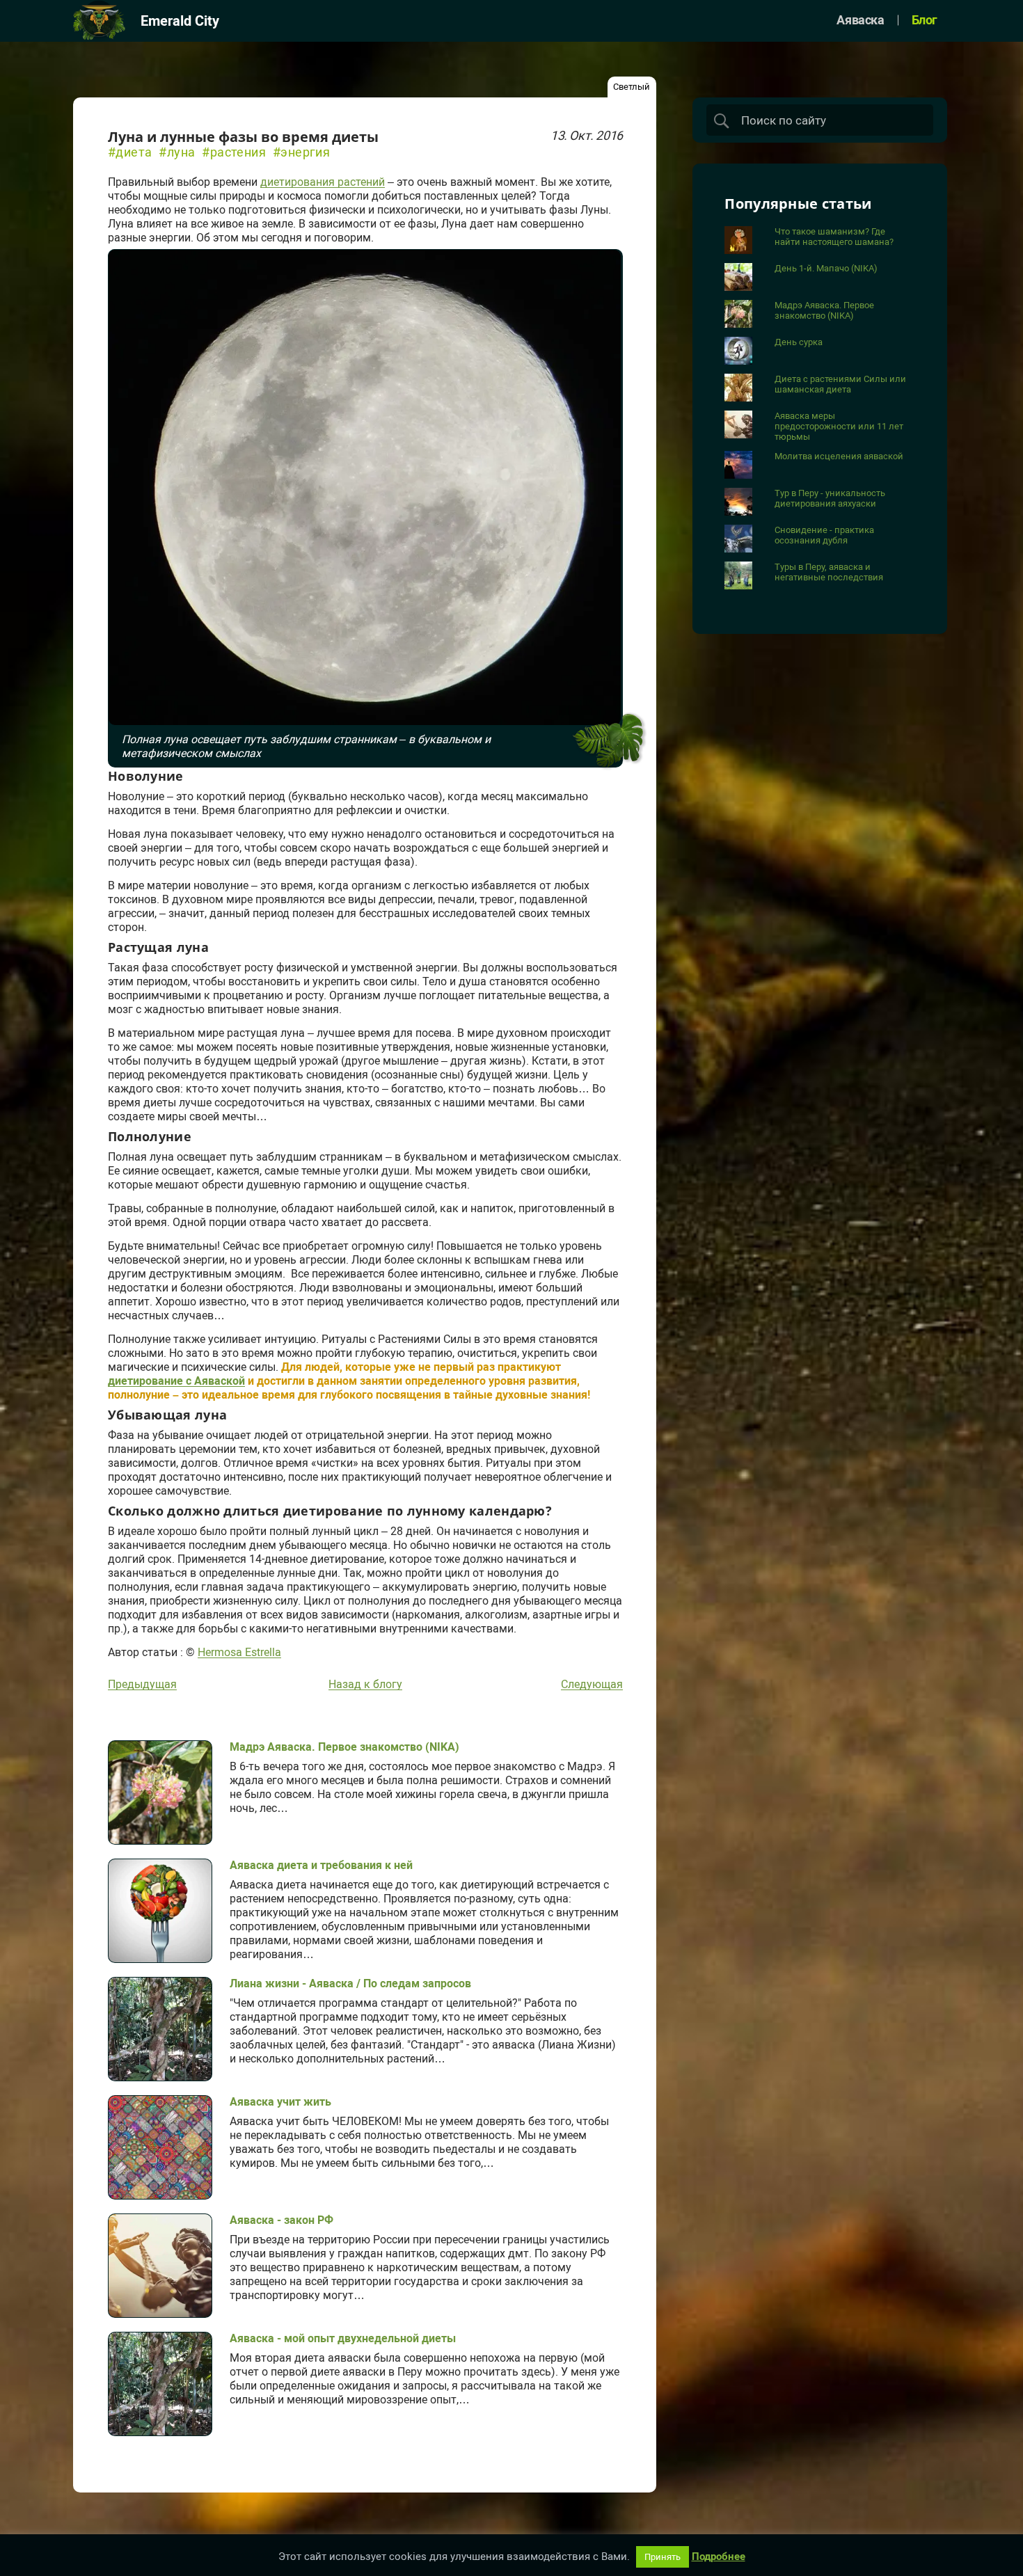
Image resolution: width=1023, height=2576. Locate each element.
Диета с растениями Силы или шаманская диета (840, 384)
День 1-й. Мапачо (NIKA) (826, 268)
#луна (177, 152)
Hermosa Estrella (239, 1653)
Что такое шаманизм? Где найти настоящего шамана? (834, 237)
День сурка (799, 342)
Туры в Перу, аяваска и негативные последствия (829, 572)
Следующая (592, 1685)
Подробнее (719, 2557)
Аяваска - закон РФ (281, 2220)
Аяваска (860, 21)
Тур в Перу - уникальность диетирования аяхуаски (830, 498)
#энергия (301, 152)
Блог (925, 21)
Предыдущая (142, 1685)
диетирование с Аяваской (176, 1381)
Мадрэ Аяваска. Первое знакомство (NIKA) (344, 1747)
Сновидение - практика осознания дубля (824, 535)
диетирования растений (323, 182)
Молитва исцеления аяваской (839, 456)
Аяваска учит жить (280, 2102)
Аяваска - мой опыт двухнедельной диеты (343, 2338)
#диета (130, 152)
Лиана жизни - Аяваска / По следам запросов (350, 1983)
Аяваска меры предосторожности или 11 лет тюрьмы (839, 426)
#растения (234, 152)
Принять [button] (663, 2557)
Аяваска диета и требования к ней (321, 1865)
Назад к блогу (365, 1685)
